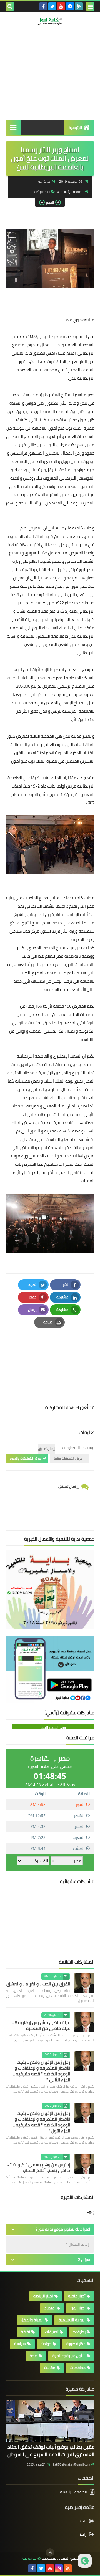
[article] (50, 1354)
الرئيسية (75, 128)
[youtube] (61, 6)
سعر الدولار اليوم (53, 1727)
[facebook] (43, 6)
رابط (83, 2521)
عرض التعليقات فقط (68, 1458)
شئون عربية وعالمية (69, 2356)
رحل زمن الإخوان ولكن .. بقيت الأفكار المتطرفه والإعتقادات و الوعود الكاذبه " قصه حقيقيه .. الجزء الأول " (42, 2122)
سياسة (20, 2344)
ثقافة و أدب (42, 192)
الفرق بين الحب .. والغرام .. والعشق (38, 1984)
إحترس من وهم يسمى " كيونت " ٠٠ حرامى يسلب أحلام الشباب (38, 2167)
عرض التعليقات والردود (25, 1458)
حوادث (46, 2344)
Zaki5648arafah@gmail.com (71, 2464)
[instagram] (59, 2568)
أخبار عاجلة (77, 2296)
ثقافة (25, 2332)
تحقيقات (52, 2332)
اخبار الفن (78, 2308)
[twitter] (52, 6)
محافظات (78, 2368)
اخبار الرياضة (43, 2296)
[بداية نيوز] (50, 21)
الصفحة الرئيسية (72, 192)
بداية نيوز (29, 2558)
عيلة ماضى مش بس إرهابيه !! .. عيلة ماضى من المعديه (41, 2025)
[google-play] (79, 6)
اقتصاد (50, 2308)
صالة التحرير (72, 46)
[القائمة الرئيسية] (13, 127)
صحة (34, 2356)
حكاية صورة (76, 2344)
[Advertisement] (50, 82)
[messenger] (70, 6)
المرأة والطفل (32, 2320)
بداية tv (79, 2332)
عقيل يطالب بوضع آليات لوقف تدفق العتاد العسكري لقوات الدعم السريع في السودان (51, 2451)
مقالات (50, 2368)
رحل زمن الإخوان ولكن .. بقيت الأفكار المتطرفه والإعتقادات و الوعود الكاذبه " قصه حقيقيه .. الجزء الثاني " (42, 2071)
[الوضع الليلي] (85, 2561)
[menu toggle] (90, 6)
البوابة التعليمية (72, 2320)
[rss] (68, 2568)
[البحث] (10, 6)
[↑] (50, 2552)
